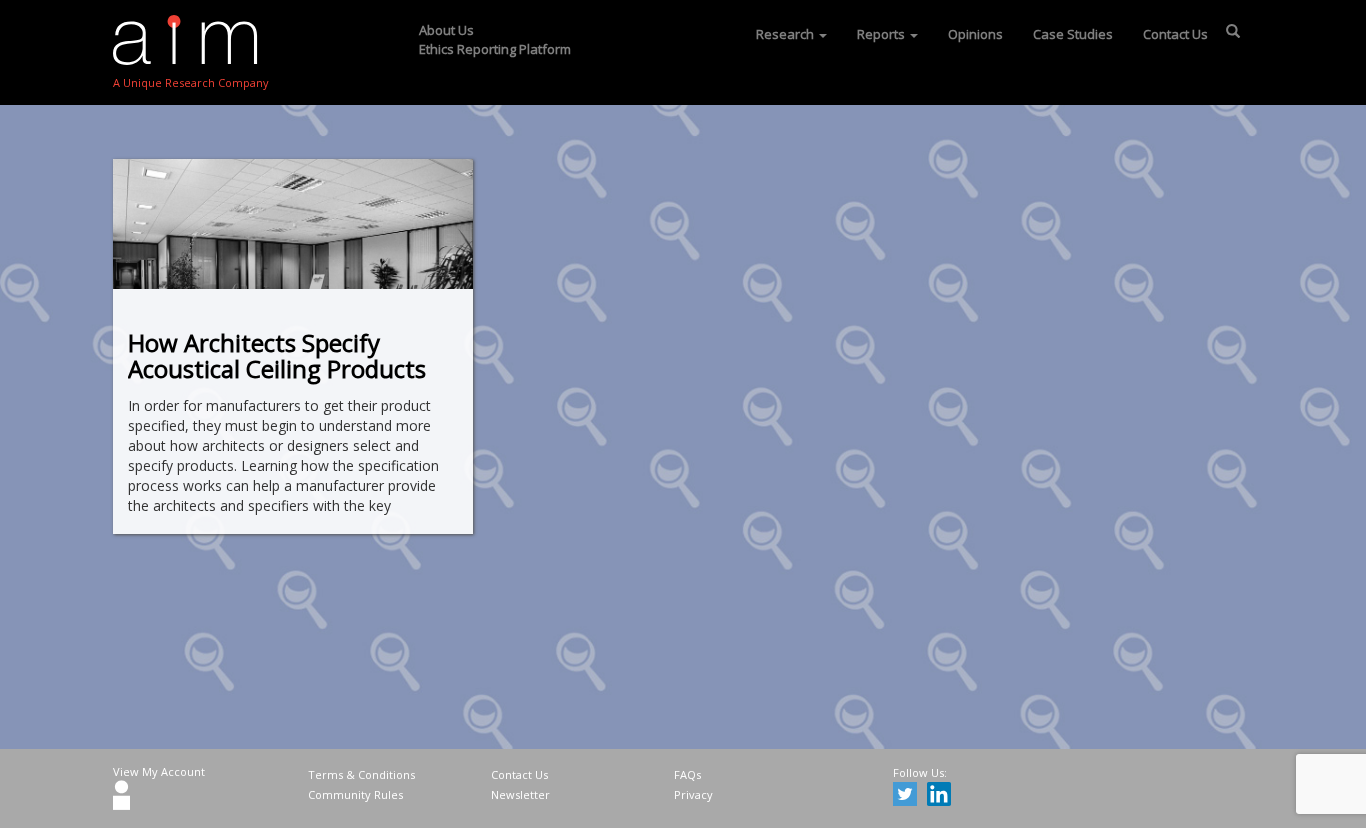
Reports (882, 34)
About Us (446, 30)
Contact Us (1175, 34)
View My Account (159, 771)
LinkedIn (942, 797)
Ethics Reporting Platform (495, 49)
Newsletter (520, 794)
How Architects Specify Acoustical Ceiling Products (277, 355)
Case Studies (1073, 34)
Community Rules (355, 794)
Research (786, 34)
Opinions (975, 34)
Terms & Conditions (361, 774)
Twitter (908, 797)
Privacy (693, 794)
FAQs (687, 774)
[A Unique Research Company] (191, 40)
